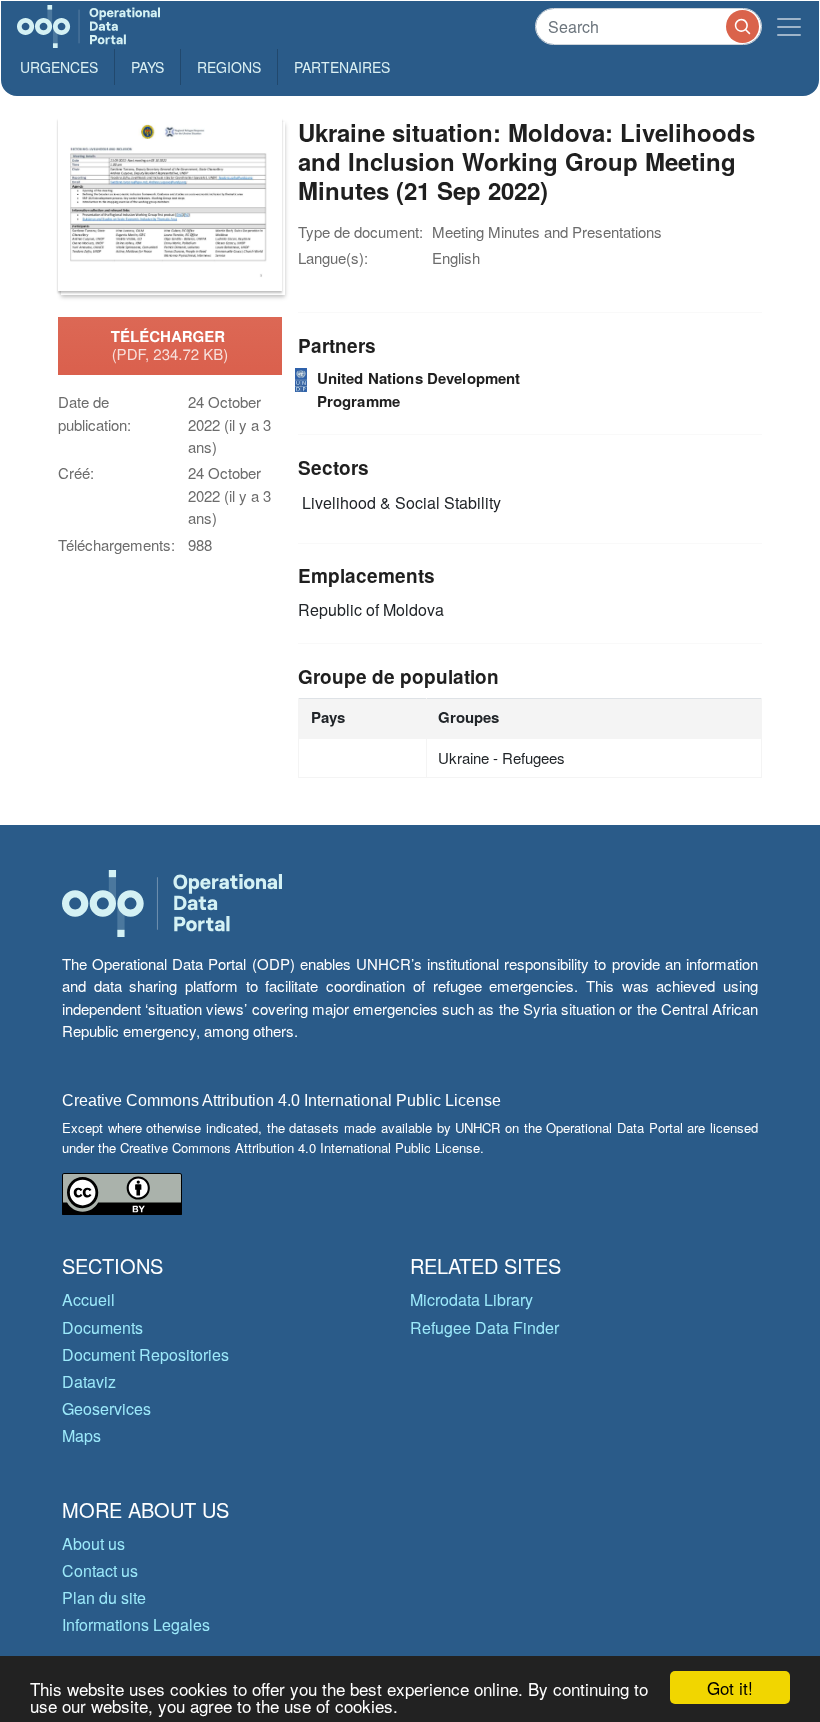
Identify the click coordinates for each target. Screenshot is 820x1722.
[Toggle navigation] (789, 26)
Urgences (59, 67)
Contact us (100, 1570)
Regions (229, 67)
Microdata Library (471, 1299)
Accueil (88, 1299)
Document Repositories (145, 1354)
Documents (102, 1327)
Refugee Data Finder (484, 1327)
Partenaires (342, 67)
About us (93, 1543)
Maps (81, 1435)
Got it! (730, 1687)
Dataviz (89, 1381)
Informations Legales (136, 1624)
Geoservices (106, 1408)
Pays (147, 67)
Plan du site (104, 1597)
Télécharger (170, 345)
